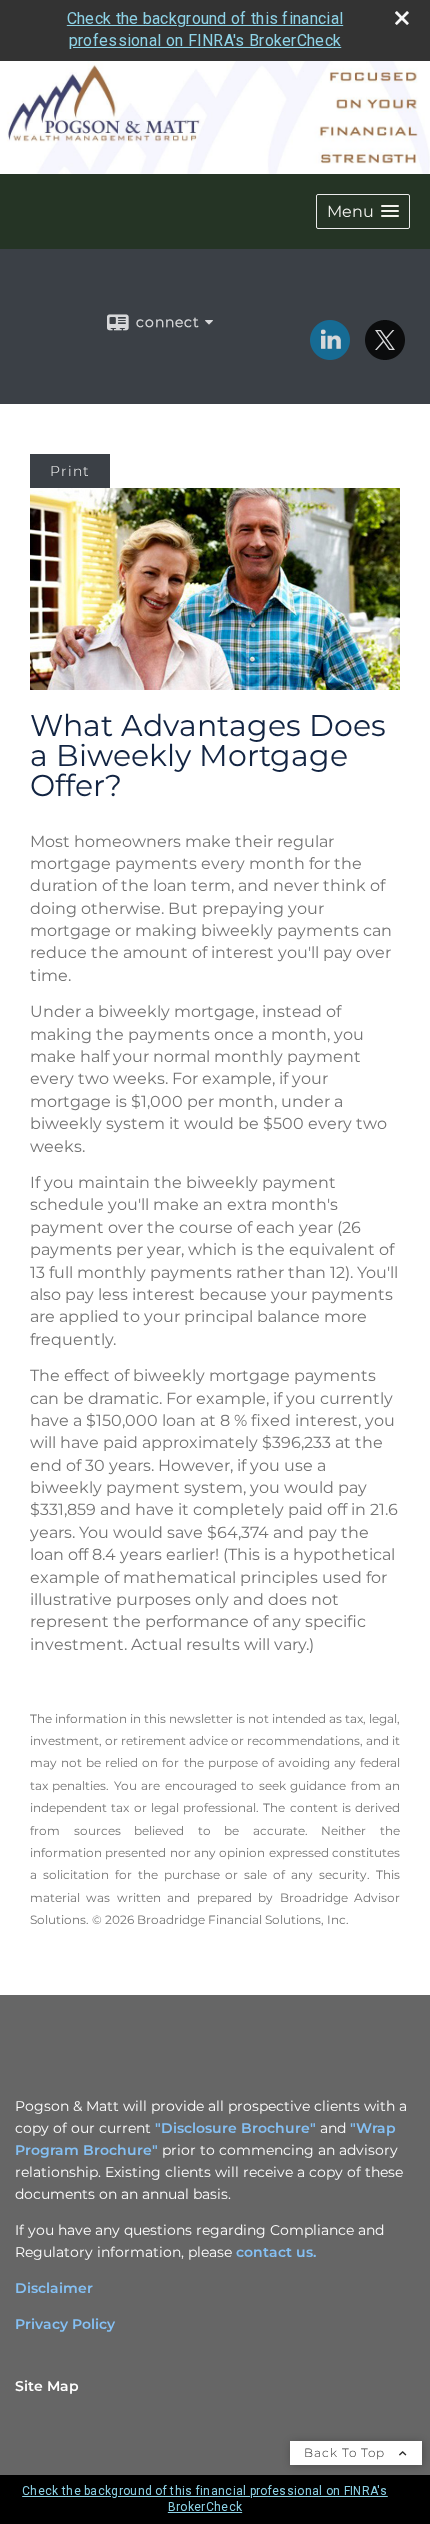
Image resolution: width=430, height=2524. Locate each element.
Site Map (47, 2386)
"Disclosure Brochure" (235, 2128)
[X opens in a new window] (385, 353)
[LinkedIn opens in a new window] (330, 353)
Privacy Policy (65, 2324)
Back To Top (346, 2452)
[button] (363, 211)
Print (70, 471)
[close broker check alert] (402, 18)
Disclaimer (54, 2288)
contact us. (276, 2252)
